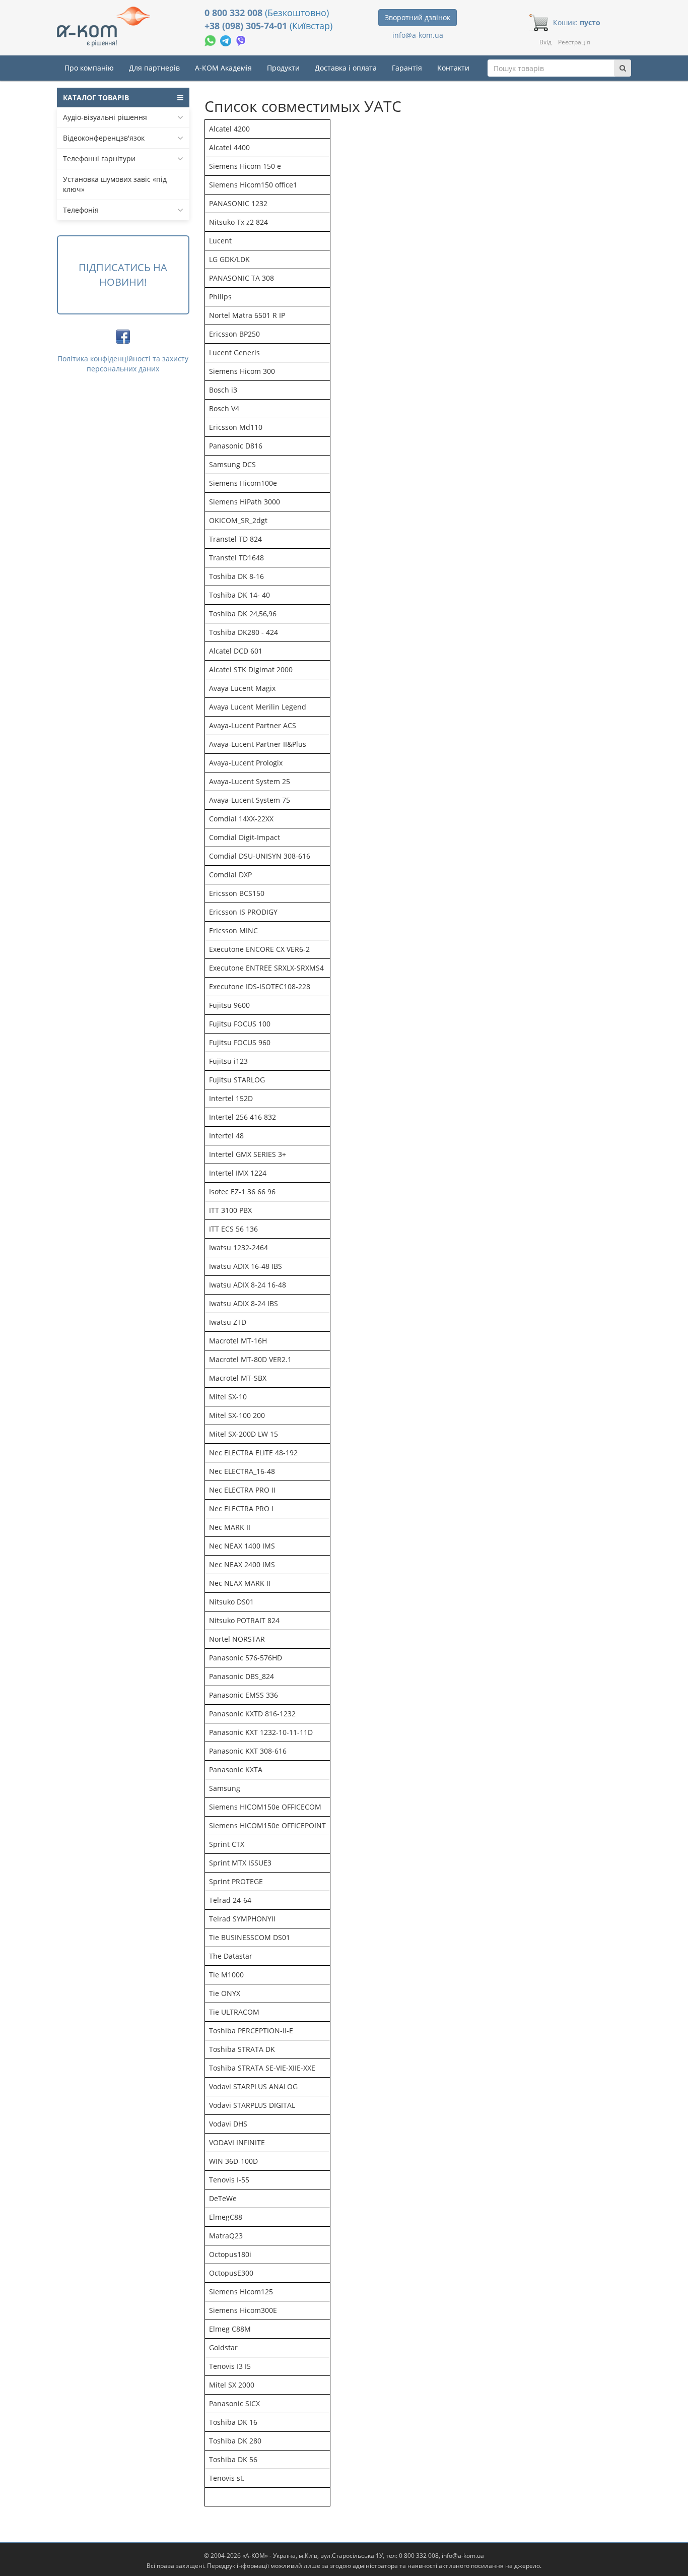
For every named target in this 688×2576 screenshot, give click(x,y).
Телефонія (81, 210)
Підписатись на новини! (123, 275)
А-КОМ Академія (223, 68)
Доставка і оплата (346, 68)
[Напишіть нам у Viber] (241, 40)
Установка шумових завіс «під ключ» (115, 184)
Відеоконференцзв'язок (104, 138)
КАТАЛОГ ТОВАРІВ (96, 98)
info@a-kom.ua (418, 35)
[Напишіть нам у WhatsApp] (211, 40)
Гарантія (407, 68)
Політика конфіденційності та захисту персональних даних (123, 364)
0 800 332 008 (235, 13)
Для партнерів (154, 68)
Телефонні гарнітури (99, 158)
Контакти (453, 68)
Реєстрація (574, 42)
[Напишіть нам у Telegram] (227, 40)
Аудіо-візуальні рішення (105, 117)
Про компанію (89, 68)
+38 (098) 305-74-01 (247, 26)
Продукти (283, 68)
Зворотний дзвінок (418, 17)
